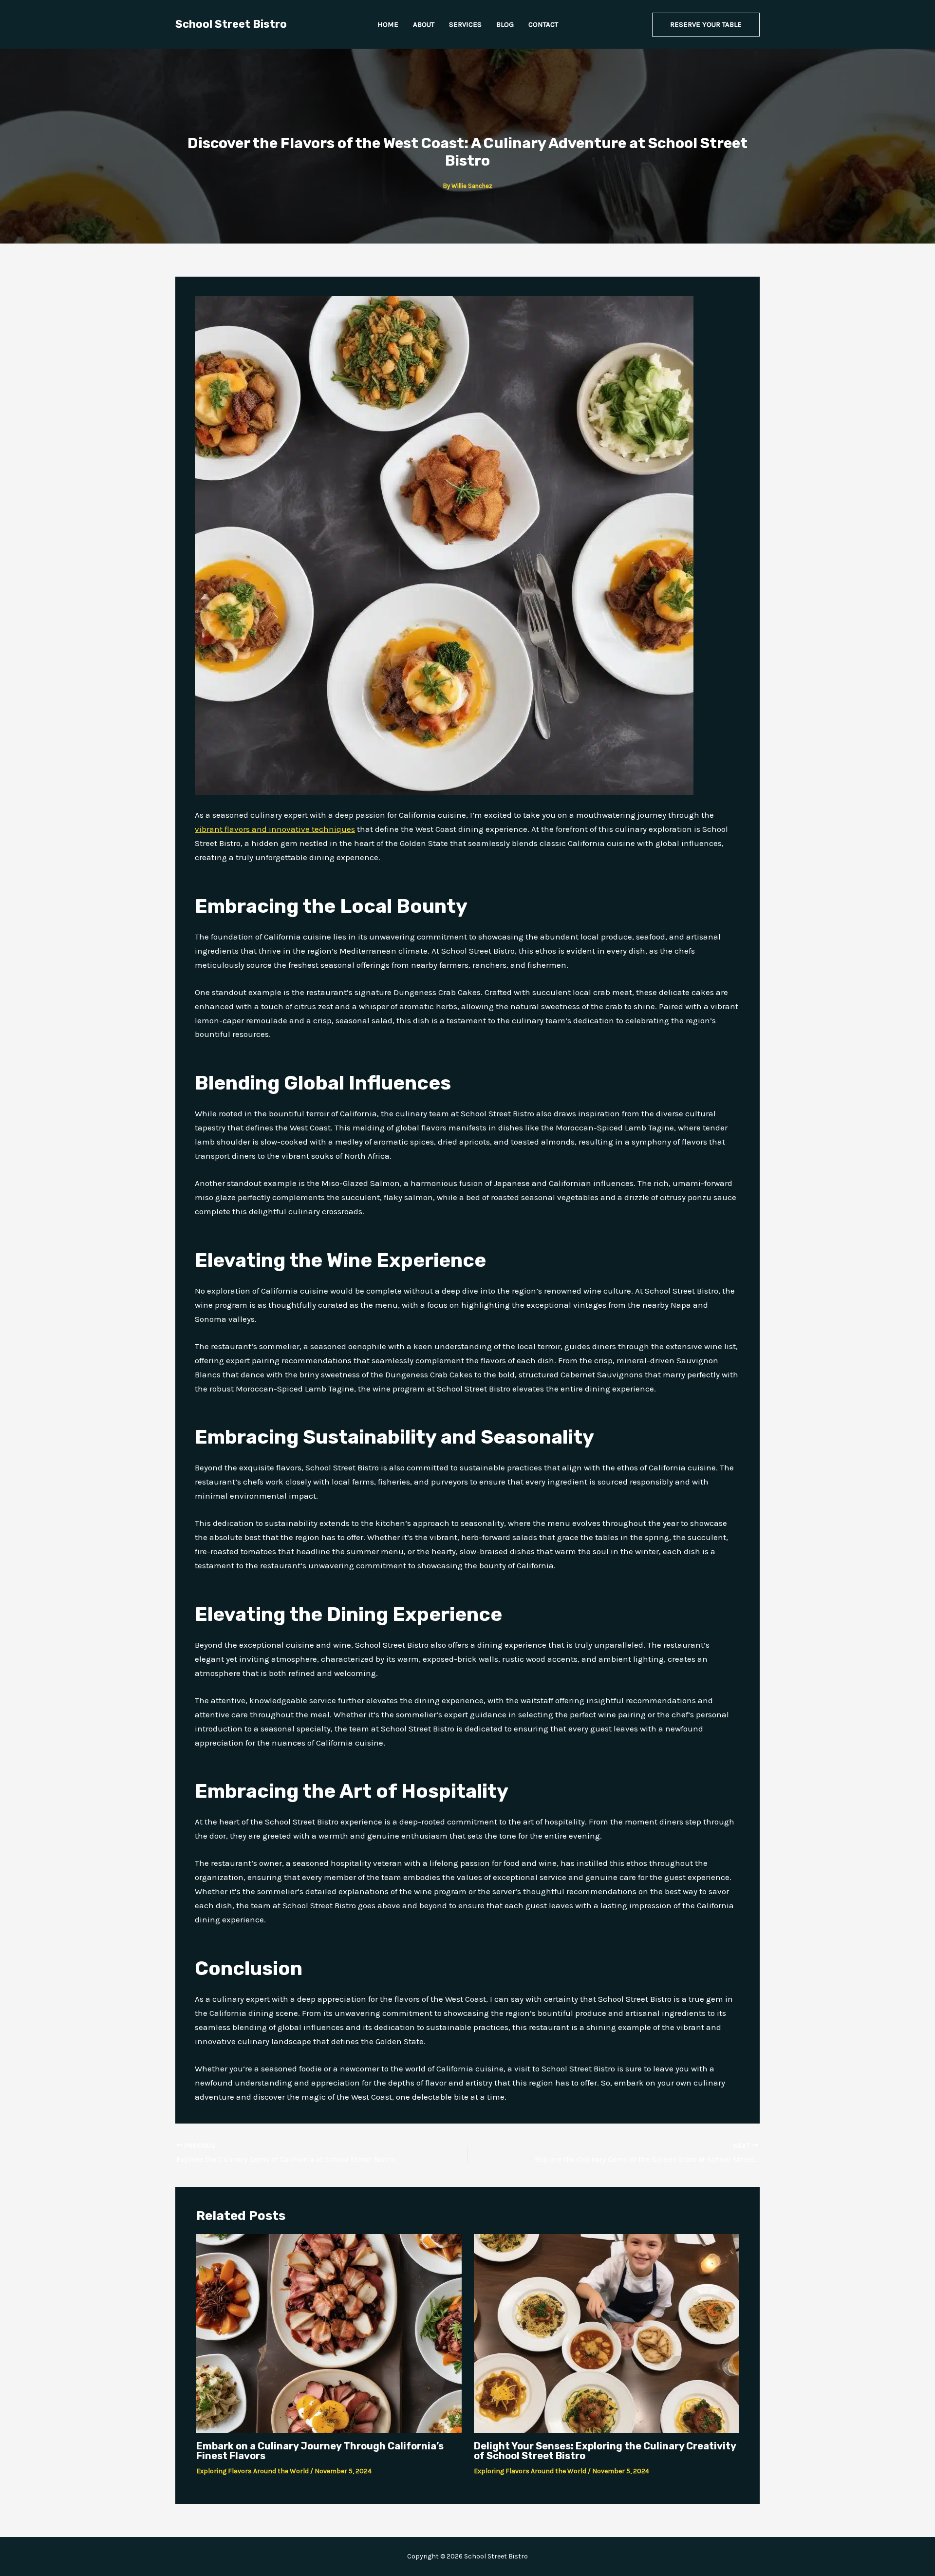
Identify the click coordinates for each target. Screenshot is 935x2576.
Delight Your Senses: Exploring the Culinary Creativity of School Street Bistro (605, 2451)
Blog (505, 24)
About (424, 24)
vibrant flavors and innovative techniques (275, 829)
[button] (706, 25)
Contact (543, 24)
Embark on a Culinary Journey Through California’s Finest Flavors (320, 2451)
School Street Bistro (231, 24)
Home (388, 24)
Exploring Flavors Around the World (252, 2471)
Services (465, 24)
